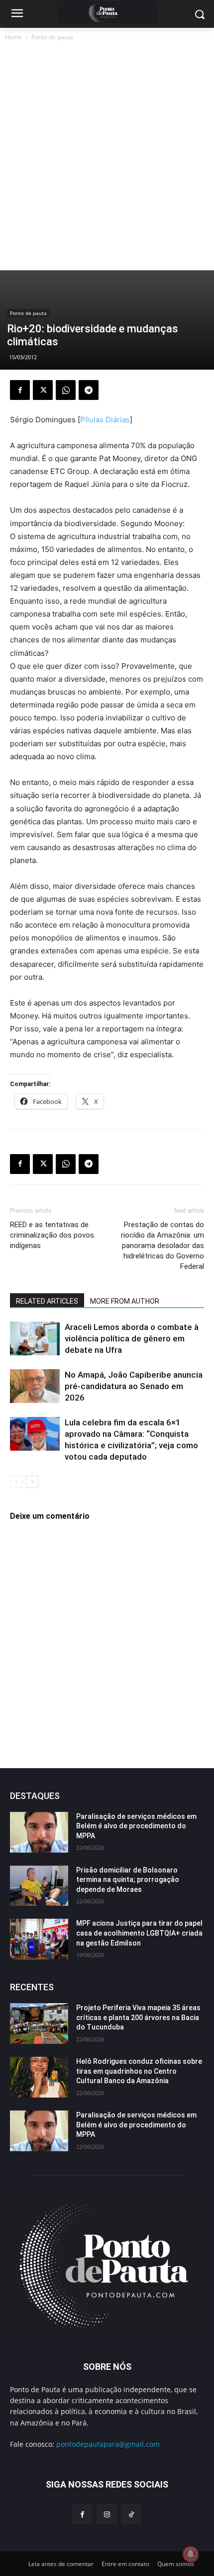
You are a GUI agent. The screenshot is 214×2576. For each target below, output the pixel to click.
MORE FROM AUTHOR (125, 1301)
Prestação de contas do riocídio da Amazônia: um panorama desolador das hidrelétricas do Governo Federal (162, 1246)
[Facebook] (20, 390)
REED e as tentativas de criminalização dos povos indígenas (52, 1235)
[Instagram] (107, 2514)
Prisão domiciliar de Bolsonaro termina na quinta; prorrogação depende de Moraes (128, 1880)
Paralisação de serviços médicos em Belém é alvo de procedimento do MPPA (136, 1826)
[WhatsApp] (66, 390)
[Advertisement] (107, 158)
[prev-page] (16, 1482)
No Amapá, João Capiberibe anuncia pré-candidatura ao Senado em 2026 (134, 1386)
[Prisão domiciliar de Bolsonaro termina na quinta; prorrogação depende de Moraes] (39, 1886)
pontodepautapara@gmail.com (108, 2444)
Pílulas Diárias (105, 420)
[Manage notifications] (191, 2554)
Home (13, 37)
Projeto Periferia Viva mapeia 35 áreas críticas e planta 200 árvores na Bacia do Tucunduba (138, 2017)
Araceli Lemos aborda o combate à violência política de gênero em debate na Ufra (132, 1338)
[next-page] (32, 1482)
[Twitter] (43, 390)
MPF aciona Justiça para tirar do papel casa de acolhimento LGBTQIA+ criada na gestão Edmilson (139, 1933)
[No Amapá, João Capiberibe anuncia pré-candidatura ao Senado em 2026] (35, 1386)
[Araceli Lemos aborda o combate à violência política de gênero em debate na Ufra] (35, 1339)
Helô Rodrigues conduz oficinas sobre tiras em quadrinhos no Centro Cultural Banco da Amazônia (139, 2071)
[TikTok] (132, 2514)
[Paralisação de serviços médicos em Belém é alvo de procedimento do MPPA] (39, 1832)
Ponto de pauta (52, 37)
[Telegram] (89, 390)
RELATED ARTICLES (47, 1301)
